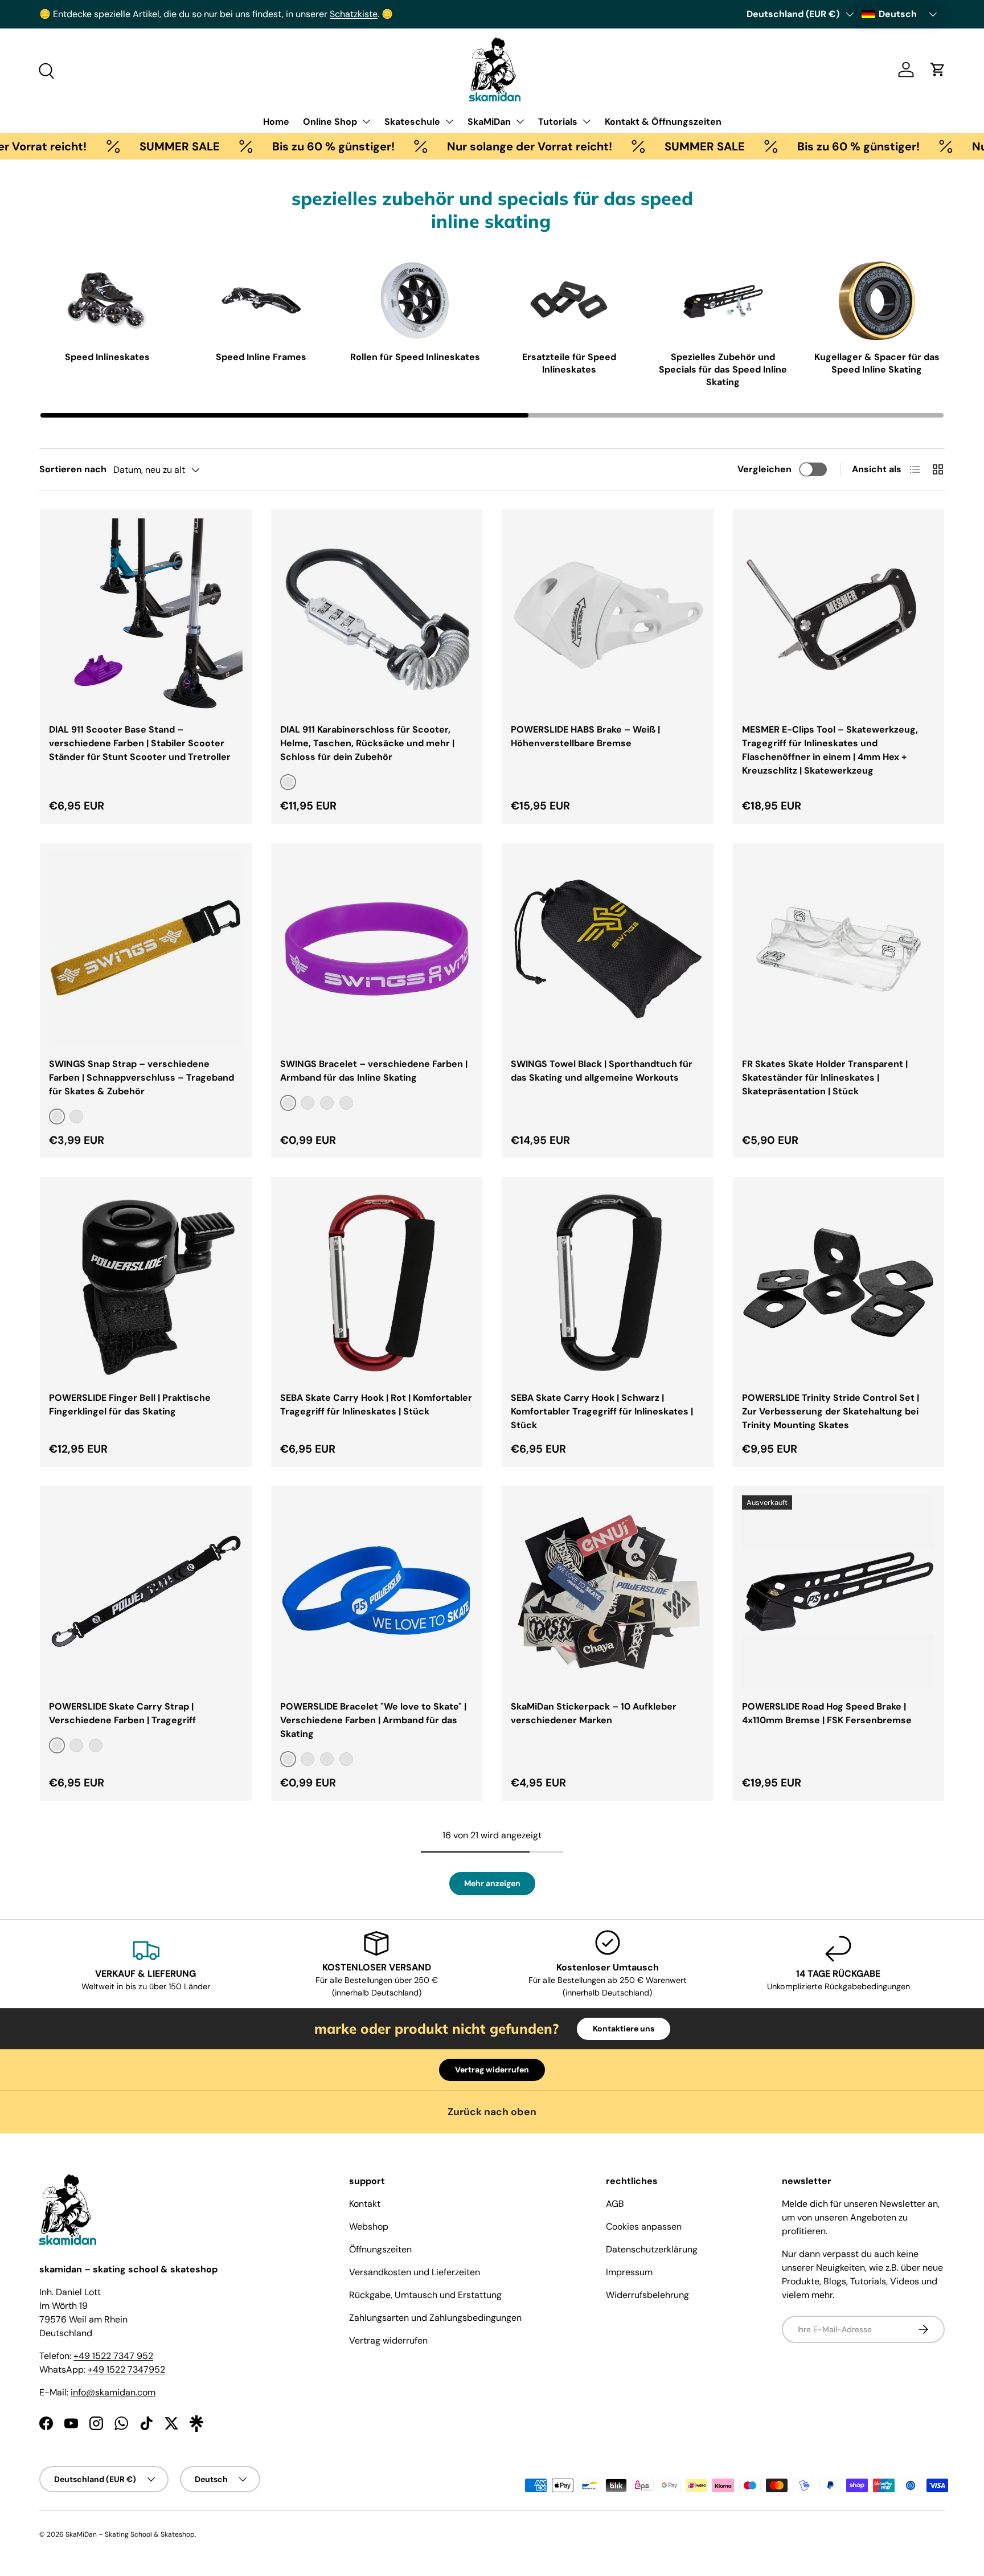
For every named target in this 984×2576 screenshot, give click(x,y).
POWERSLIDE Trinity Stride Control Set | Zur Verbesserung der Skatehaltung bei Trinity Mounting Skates (831, 1411)
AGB (615, 2204)
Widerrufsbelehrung (647, 2295)
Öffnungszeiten (380, 2249)
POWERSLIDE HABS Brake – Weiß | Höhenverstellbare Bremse (585, 736)
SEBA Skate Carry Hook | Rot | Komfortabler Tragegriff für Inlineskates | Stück (376, 1404)
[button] (938, 69)
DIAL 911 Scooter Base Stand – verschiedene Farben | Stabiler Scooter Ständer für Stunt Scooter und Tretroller (140, 743)
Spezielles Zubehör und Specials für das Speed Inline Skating (723, 370)
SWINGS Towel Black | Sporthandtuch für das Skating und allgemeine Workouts (602, 1071)
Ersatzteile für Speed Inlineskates (569, 363)
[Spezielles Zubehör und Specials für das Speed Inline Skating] (723, 301)
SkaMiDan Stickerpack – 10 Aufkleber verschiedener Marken (594, 1713)
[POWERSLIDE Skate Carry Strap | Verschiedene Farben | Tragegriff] (146, 1592)
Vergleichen (764, 469)
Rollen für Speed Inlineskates (415, 357)
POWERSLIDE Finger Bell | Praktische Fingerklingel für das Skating (130, 1404)
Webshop (369, 2227)
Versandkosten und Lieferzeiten (415, 2272)
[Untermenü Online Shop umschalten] (366, 121)
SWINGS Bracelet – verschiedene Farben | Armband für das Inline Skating (374, 1071)
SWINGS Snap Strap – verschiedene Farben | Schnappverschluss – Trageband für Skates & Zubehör (142, 1078)
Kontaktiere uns (624, 2029)
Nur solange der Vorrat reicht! (469, 146)
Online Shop (330, 122)
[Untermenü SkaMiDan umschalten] (520, 121)
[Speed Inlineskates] (107, 301)
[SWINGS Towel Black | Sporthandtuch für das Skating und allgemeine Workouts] (608, 949)
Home (276, 122)
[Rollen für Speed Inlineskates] (415, 301)
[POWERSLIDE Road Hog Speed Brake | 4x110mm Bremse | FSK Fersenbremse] (839, 1592)
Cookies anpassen (644, 2227)
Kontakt (365, 2204)
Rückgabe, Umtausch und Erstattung (425, 2295)
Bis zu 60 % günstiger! (273, 146)
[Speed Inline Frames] (261, 301)
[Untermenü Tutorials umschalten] (587, 121)
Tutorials (558, 122)
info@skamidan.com (113, 2392)
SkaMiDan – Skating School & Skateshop (130, 2534)
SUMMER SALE (119, 146)
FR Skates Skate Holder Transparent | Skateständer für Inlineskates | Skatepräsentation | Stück (825, 1078)
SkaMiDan (489, 122)
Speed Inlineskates (107, 357)
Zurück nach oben (492, 2112)
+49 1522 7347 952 (113, 2356)
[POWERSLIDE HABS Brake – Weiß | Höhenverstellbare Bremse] (608, 615)
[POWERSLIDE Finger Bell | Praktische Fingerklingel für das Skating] (146, 1283)
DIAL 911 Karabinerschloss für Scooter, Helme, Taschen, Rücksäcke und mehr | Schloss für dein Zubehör (367, 743)
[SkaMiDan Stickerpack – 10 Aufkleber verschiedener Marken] (608, 1592)
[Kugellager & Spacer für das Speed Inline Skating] (877, 301)
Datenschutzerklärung (652, 2249)
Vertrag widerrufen (492, 2070)
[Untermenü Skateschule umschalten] (449, 121)
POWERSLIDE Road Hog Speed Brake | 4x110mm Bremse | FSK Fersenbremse (827, 1713)
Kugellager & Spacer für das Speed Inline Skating (877, 363)
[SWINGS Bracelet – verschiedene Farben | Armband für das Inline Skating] (377, 949)
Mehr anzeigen (492, 1883)
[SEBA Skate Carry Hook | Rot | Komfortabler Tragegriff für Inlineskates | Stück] (377, 1283)
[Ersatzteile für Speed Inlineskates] (569, 301)
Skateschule (412, 122)
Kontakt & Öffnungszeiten (663, 122)
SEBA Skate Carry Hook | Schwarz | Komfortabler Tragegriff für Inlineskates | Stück (602, 1411)
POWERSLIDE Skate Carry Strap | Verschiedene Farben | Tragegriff (122, 1713)
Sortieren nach (73, 469)
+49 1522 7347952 (126, 2369)
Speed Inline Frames (261, 357)
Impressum (629, 2272)
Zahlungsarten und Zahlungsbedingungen (435, 2318)
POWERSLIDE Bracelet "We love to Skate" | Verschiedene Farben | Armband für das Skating (373, 1720)
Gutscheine (128, 14)
